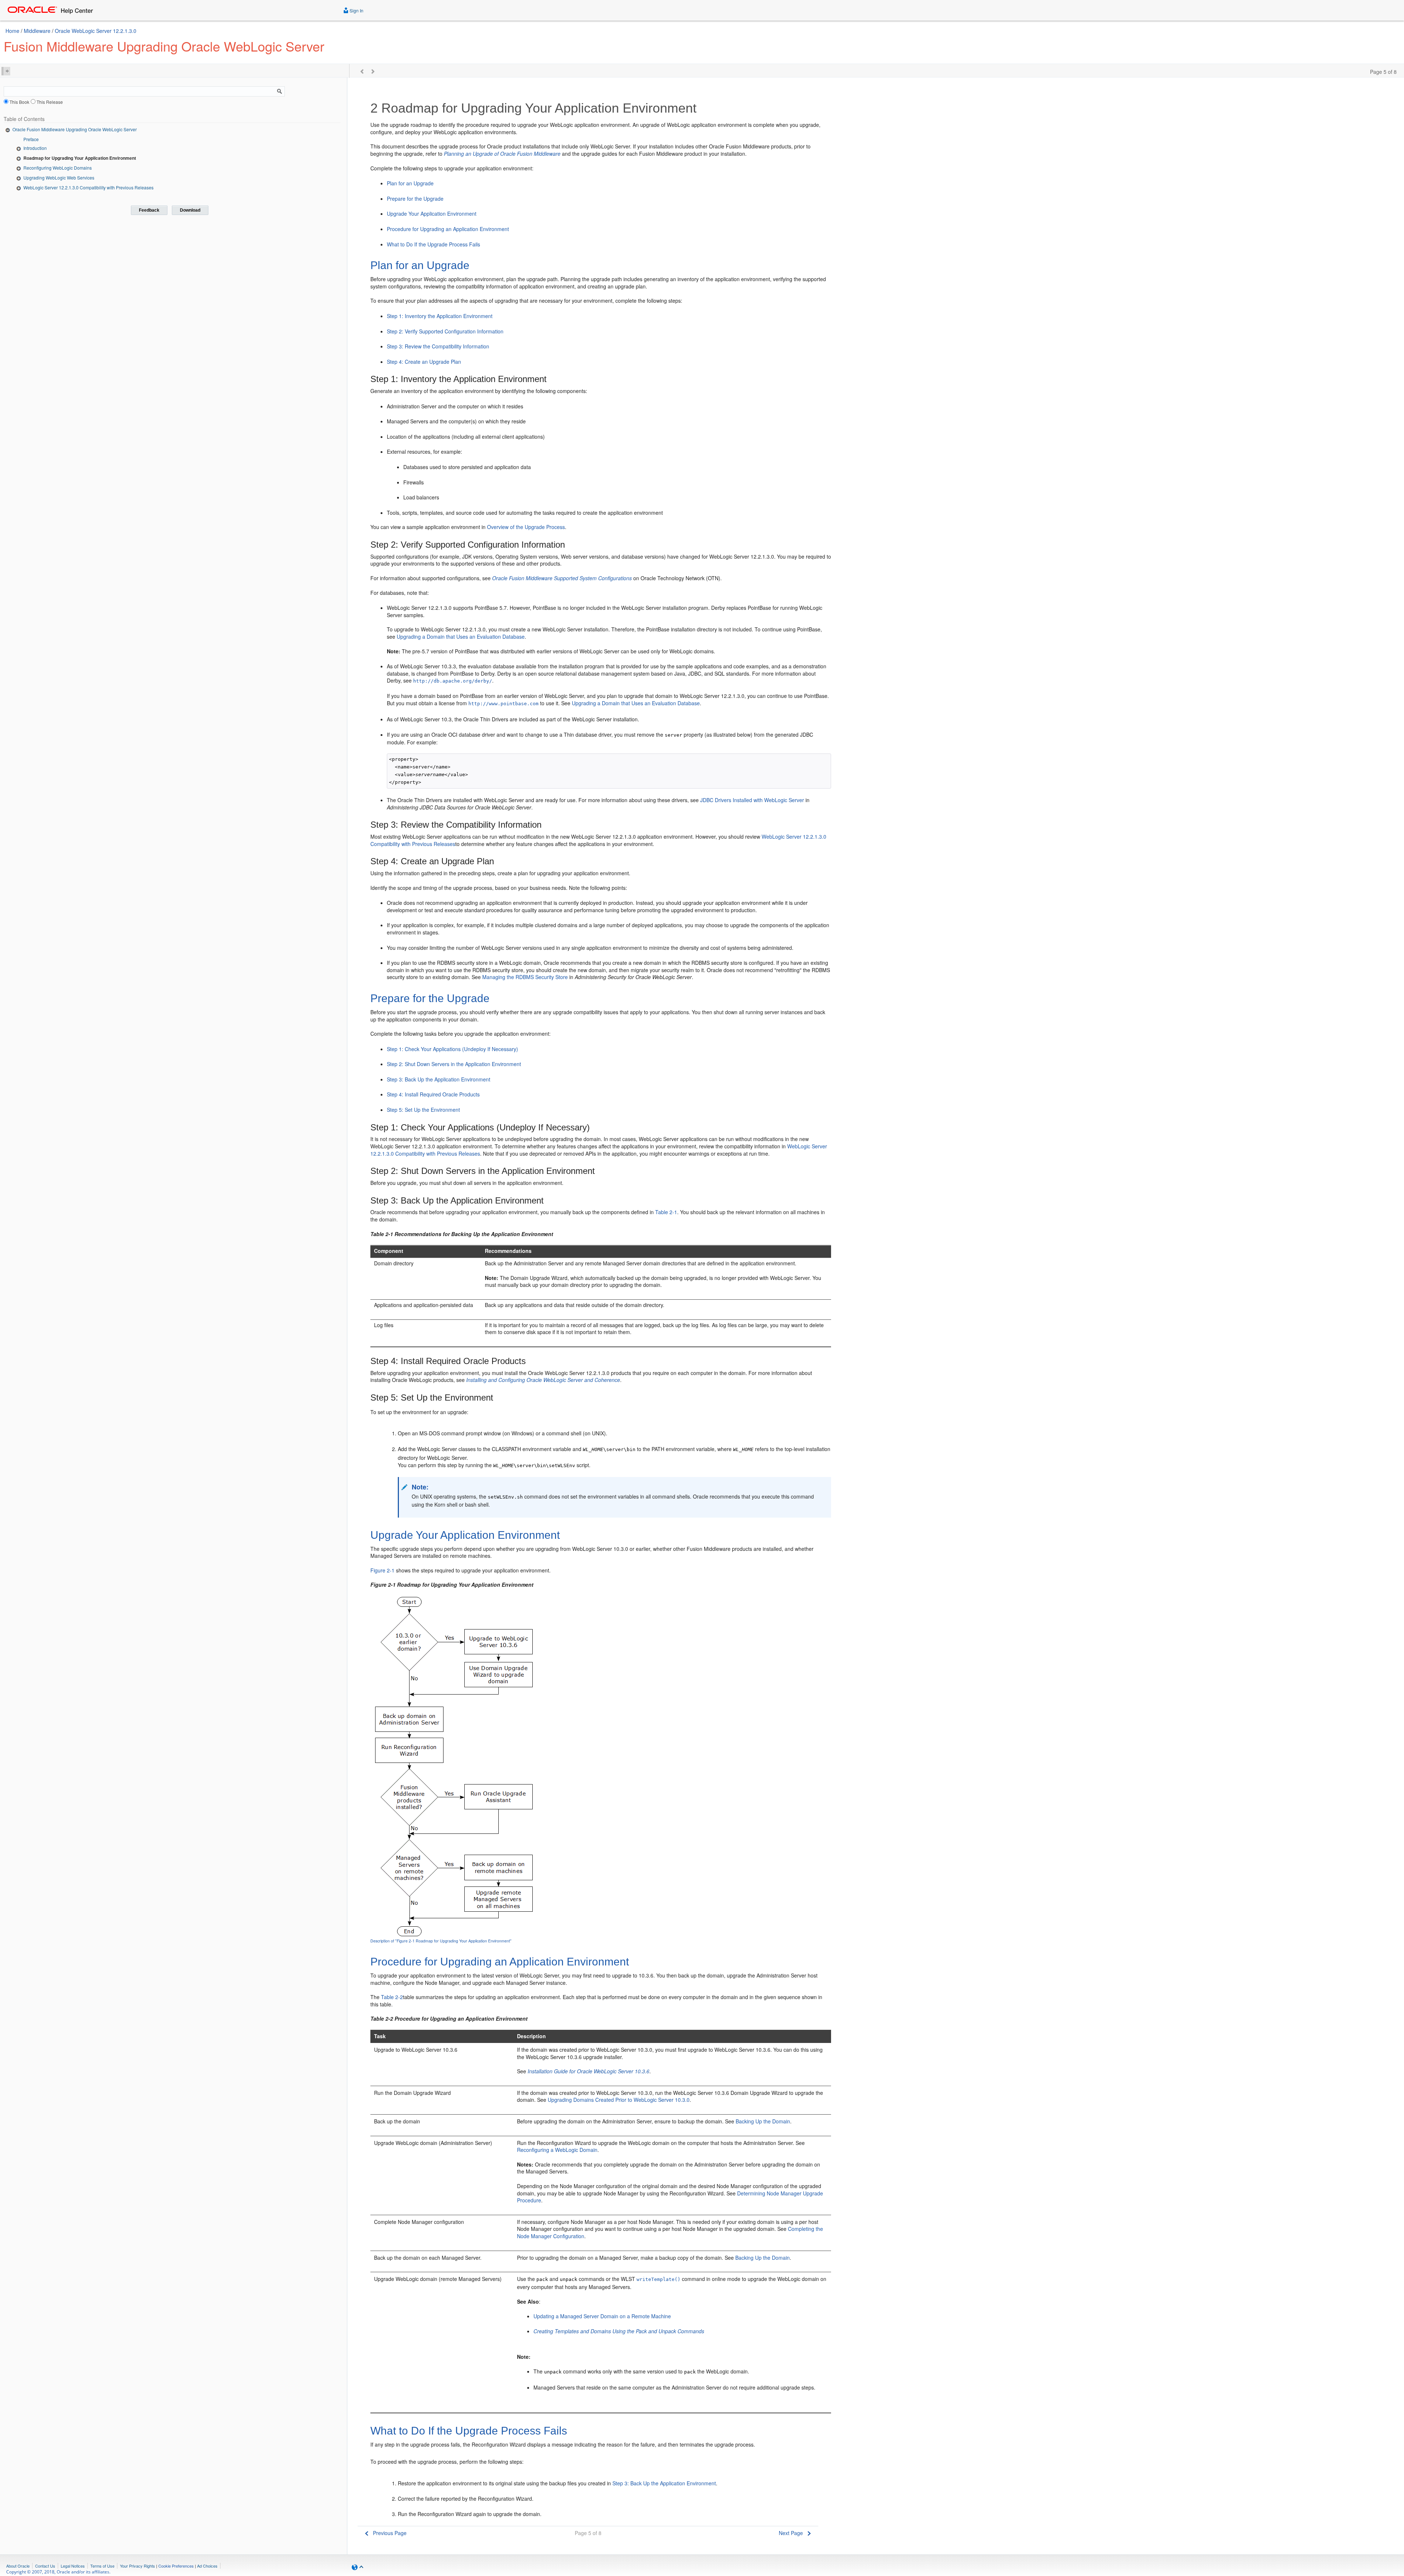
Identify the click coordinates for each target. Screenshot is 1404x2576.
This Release (50, 102)
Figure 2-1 (382, 1570)
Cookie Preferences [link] (176, 2566)
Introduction (35, 148)
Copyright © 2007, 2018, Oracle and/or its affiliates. (59, 2572)
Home (12, 31)
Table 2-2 (392, 1997)
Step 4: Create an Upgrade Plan (424, 362)
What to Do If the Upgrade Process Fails (433, 244)
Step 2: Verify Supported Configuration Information (445, 331)
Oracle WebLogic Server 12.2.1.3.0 (96, 31)
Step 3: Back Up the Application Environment (439, 1079)
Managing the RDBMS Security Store (525, 977)
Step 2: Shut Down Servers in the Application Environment (454, 1064)
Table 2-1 (666, 1212)
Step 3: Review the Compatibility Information (438, 346)
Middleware (37, 31)
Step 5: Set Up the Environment (423, 1110)
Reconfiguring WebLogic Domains (58, 168)
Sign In (356, 10)
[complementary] (176, 2566)
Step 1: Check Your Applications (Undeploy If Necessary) (452, 1049)
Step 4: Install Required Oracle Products (433, 1094)
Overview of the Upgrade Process (526, 527)
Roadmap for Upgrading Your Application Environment (80, 158)
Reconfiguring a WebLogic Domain (557, 2150)
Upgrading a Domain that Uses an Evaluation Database (461, 637)
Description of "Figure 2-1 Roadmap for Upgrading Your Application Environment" (441, 1941)
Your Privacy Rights (137, 2566)
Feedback (149, 210)
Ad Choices (207, 2566)
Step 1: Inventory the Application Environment (440, 316)
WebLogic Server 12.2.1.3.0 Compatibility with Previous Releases (88, 187)
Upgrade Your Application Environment (432, 214)
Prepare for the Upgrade (415, 199)
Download (190, 210)
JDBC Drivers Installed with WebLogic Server (752, 800)
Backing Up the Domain (763, 2121)
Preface (31, 139)
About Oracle (18, 2566)
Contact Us (45, 2566)
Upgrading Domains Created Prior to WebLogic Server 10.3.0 (619, 2100)
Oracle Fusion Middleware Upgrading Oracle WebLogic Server (75, 129)
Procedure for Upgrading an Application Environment (448, 229)
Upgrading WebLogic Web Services (59, 177)
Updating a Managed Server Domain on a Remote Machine (602, 2316)
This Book (19, 102)
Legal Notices (73, 2566)
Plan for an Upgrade (410, 183)
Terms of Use (102, 2566)
